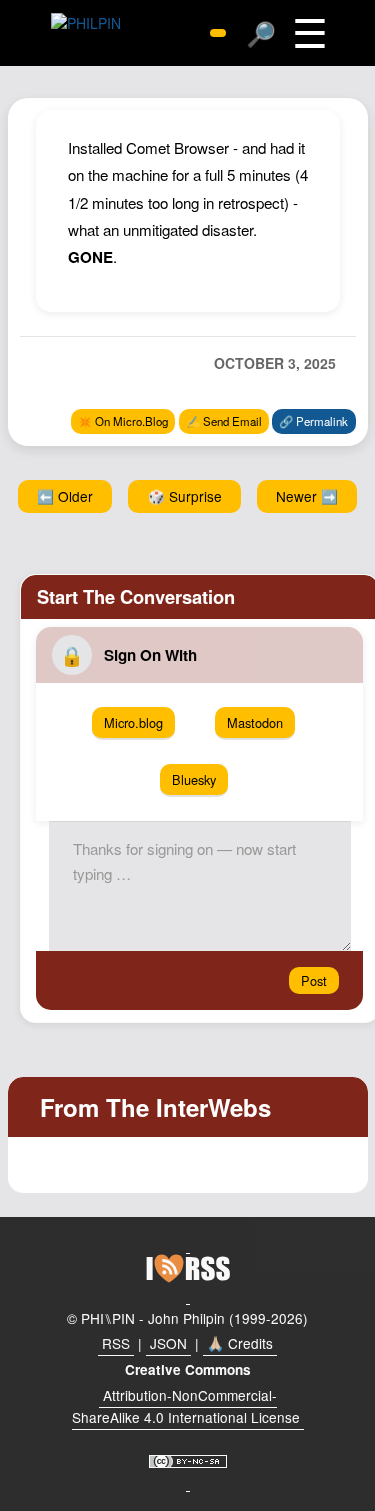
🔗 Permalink (313, 421)
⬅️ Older (65, 496)
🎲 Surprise (185, 496)
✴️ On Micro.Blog (123, 421)
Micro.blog (133, 722)
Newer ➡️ (307, 496)
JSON (168, 1343)
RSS (116, 1343)
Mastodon (255, 722)
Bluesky (194, 779)
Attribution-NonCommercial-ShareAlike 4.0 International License (186, 1406)
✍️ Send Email (224, 421)
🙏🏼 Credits (240, 1343)
